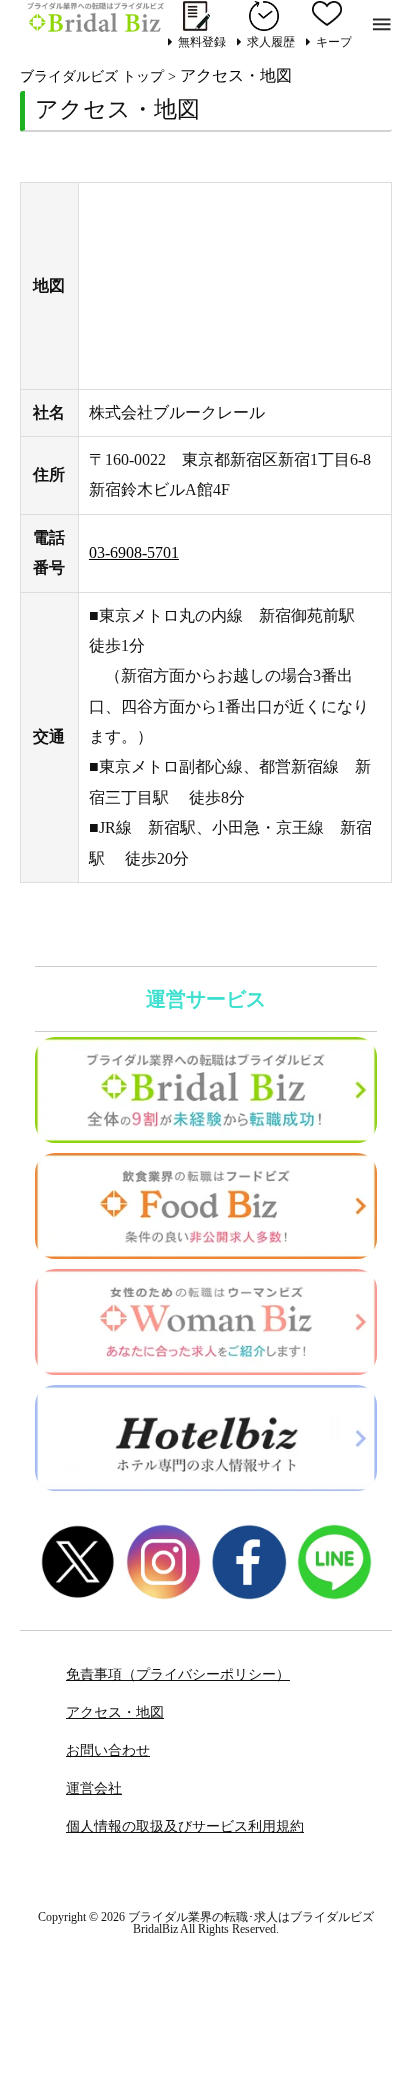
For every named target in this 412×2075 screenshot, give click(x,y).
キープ (334, 41)
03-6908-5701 (134, 552)
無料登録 (202, 41)
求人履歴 (271, 41)
